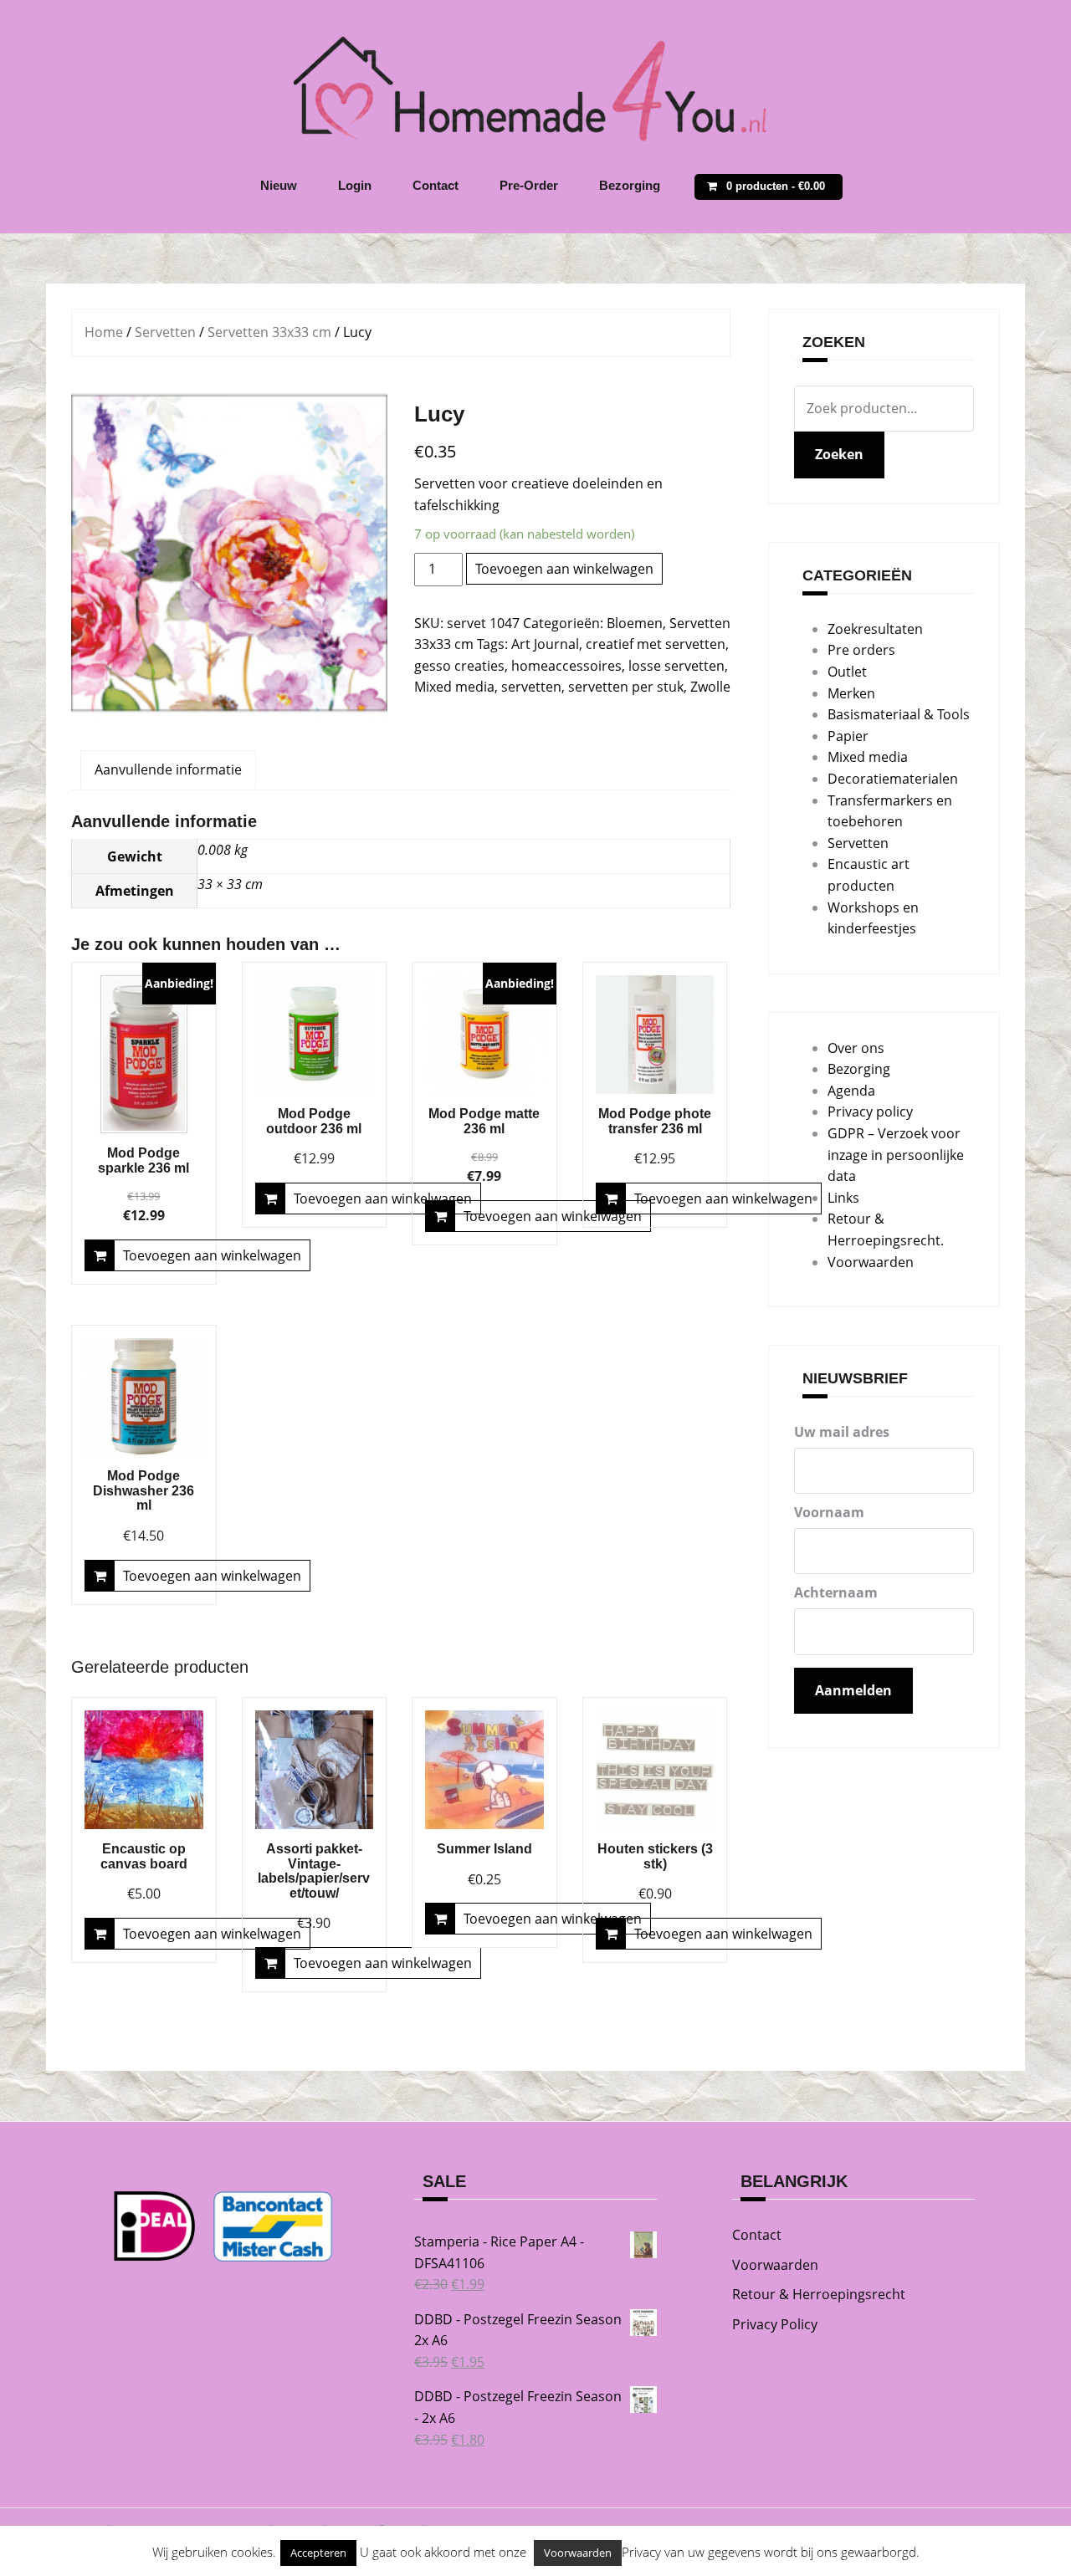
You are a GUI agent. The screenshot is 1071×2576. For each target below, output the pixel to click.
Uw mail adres (842, 1432)
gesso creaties (459, 666)
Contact (436, 185)
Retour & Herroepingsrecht (819, 2294)
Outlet (847, 672)
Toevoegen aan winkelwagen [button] (212, 1255)
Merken (851, 693)
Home (104, 332)
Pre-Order (529, 185)
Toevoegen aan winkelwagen (564, 569)
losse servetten (676, 666)
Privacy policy (870, 1112)
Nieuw (279, 185)
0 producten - (776, 186)
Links (843, 1198)
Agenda (851, 1091)
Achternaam (836, 1592)
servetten (531, 687)
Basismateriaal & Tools (899, 714)
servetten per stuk (626, 687)
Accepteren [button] (318, 2553)
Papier (848, 736)
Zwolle (710, 687)
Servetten (165, 332)
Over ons (856, 1048)
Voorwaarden (871, 1262)
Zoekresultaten (875, 629)
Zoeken (839, 454)
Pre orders (861, 650)
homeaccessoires (566, 666)
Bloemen (635, 623)
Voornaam (829, 1512)
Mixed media (454, 687)
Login (355, 185)
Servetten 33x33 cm (269, 332)
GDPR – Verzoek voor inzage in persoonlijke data (896, 1155)
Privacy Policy (775, 2324)
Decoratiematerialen (893, 779)
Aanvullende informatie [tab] (168, 769)
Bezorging (630, 185)
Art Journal (545, 644)
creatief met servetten (656, 644)
